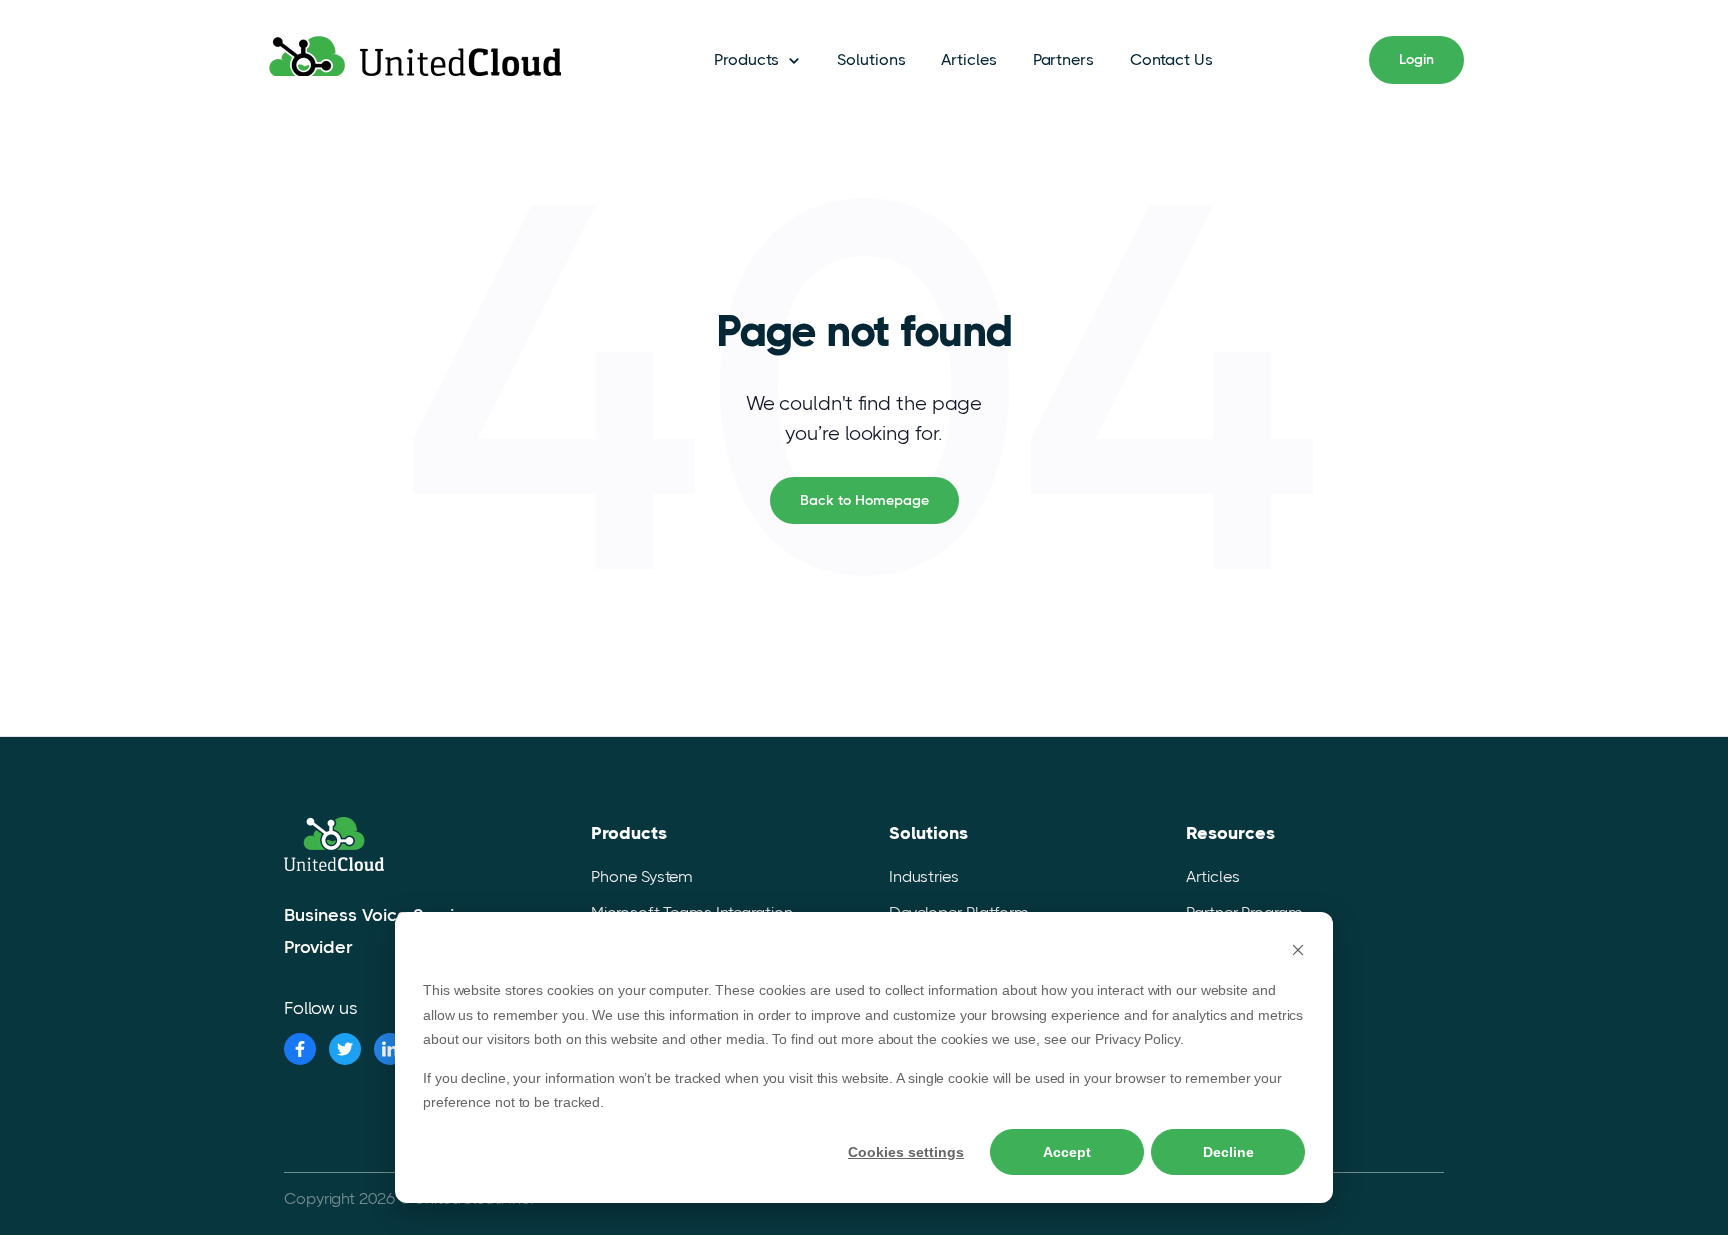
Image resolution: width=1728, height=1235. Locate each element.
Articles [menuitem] (1212, 876)
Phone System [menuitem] (642, 876)
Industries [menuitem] (924, 876)
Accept (1067, 1152)
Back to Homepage (864, 500)
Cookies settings (906, 1152)
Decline (1228, 1152)
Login (1416, 59)
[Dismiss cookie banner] (1298, 952)
